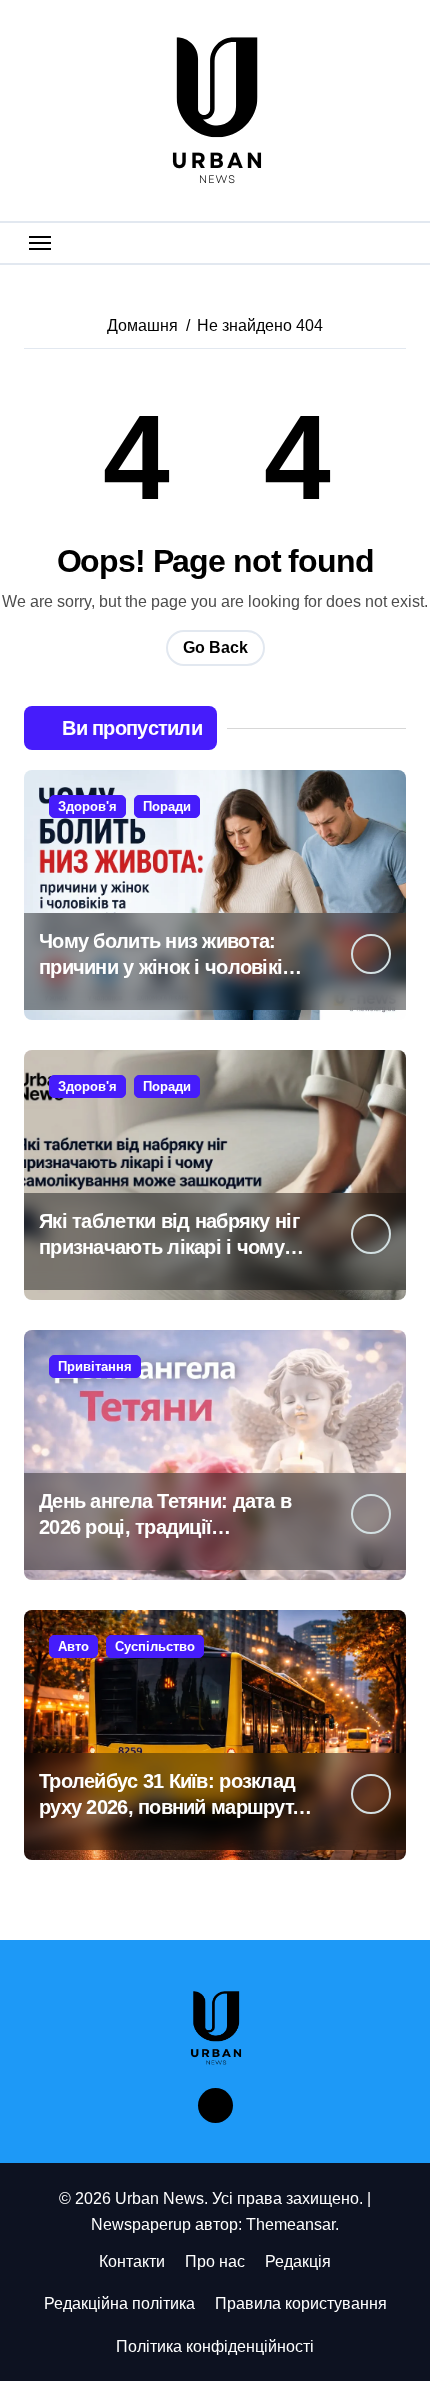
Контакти (132, 2261)
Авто (73, 1646)
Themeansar (290, 2224)
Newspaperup (141, 2224)
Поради (167, 806)
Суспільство (155, 1646)
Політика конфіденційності (215, 2346)
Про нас (215, 2261)
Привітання (95, 1366)
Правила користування (301, 2303)
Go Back (215, 647)
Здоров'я (87, 806)
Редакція (298, 2261)
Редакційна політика (119, 2303)
